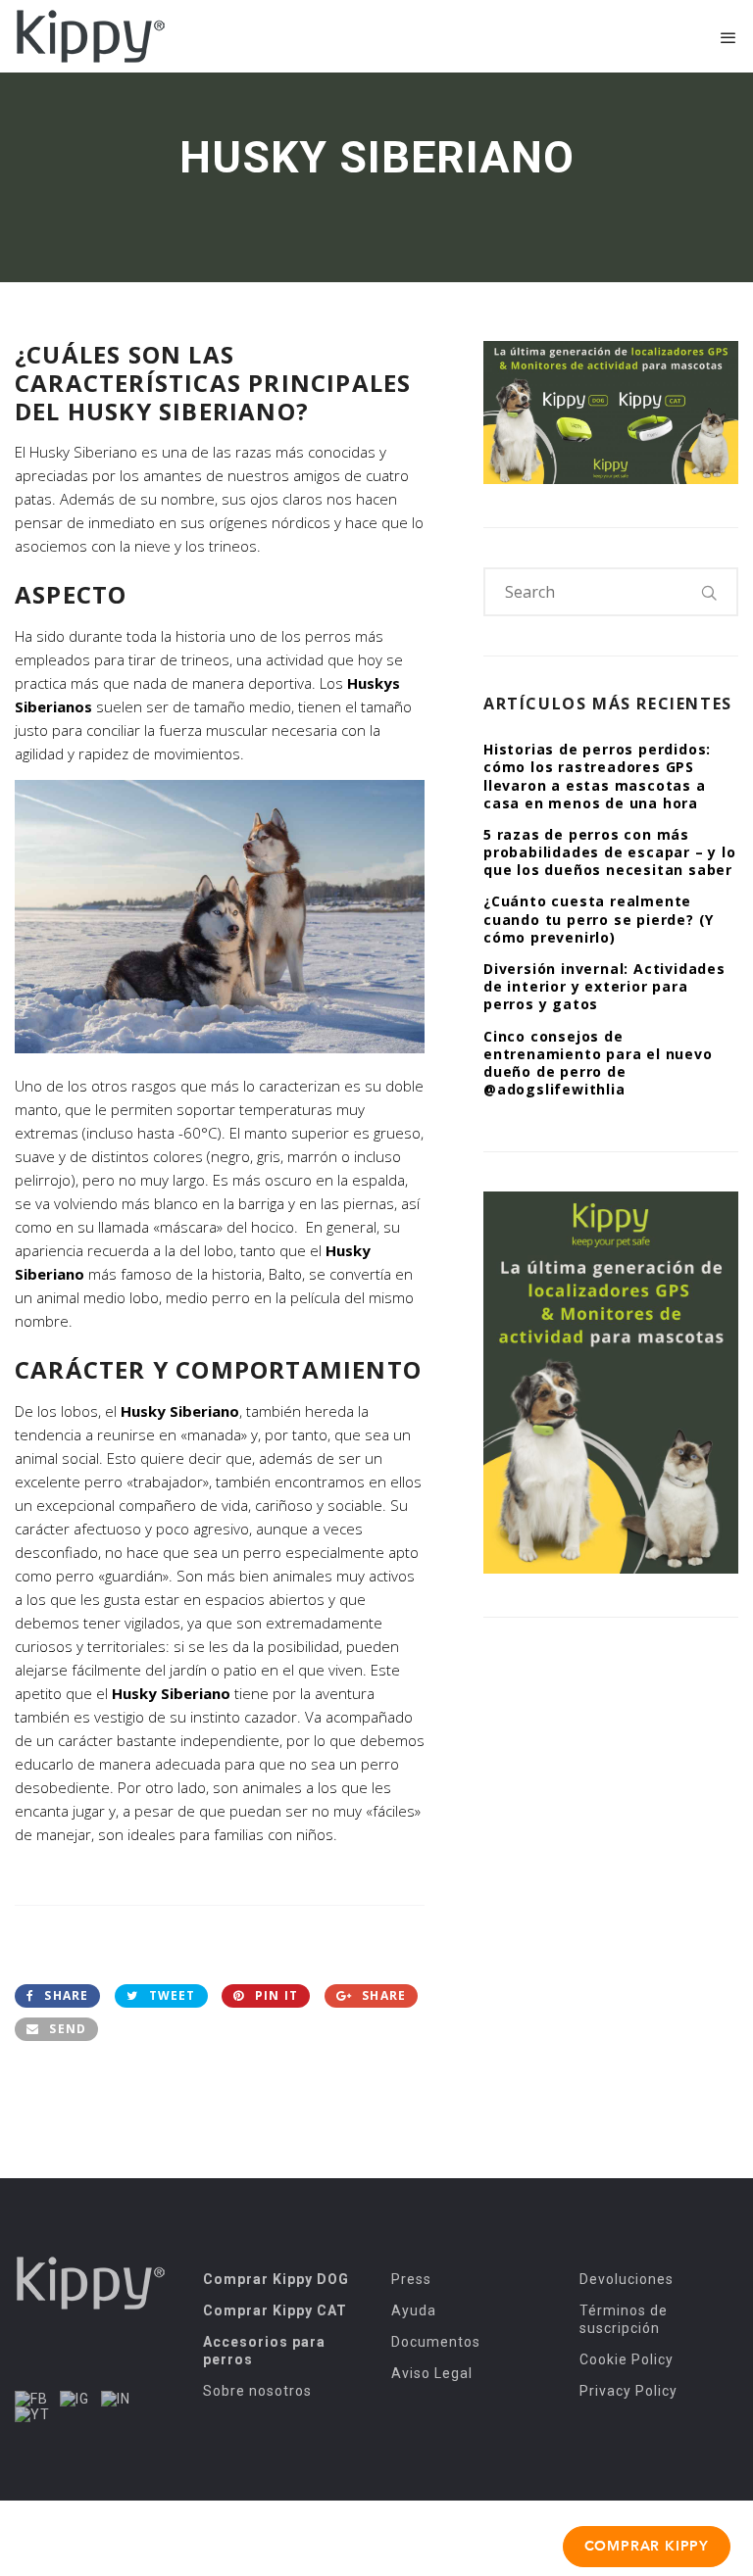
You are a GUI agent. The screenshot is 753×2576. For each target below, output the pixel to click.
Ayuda (414, 2310)
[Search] (710, 592)
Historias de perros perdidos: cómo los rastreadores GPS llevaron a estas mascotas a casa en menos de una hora (597, 776)
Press (411, 2279)
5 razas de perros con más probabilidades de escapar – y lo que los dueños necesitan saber (610, 852)
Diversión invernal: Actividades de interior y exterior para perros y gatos (604, 986)
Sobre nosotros (257, 2391)
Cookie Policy (627, 2359)
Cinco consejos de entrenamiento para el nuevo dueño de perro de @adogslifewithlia (598, 1063)
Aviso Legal (432, 2373)
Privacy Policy (628, 2391)
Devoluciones (627, 2279)
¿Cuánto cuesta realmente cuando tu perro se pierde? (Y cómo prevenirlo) (599, 919)
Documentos (436, 2342)
